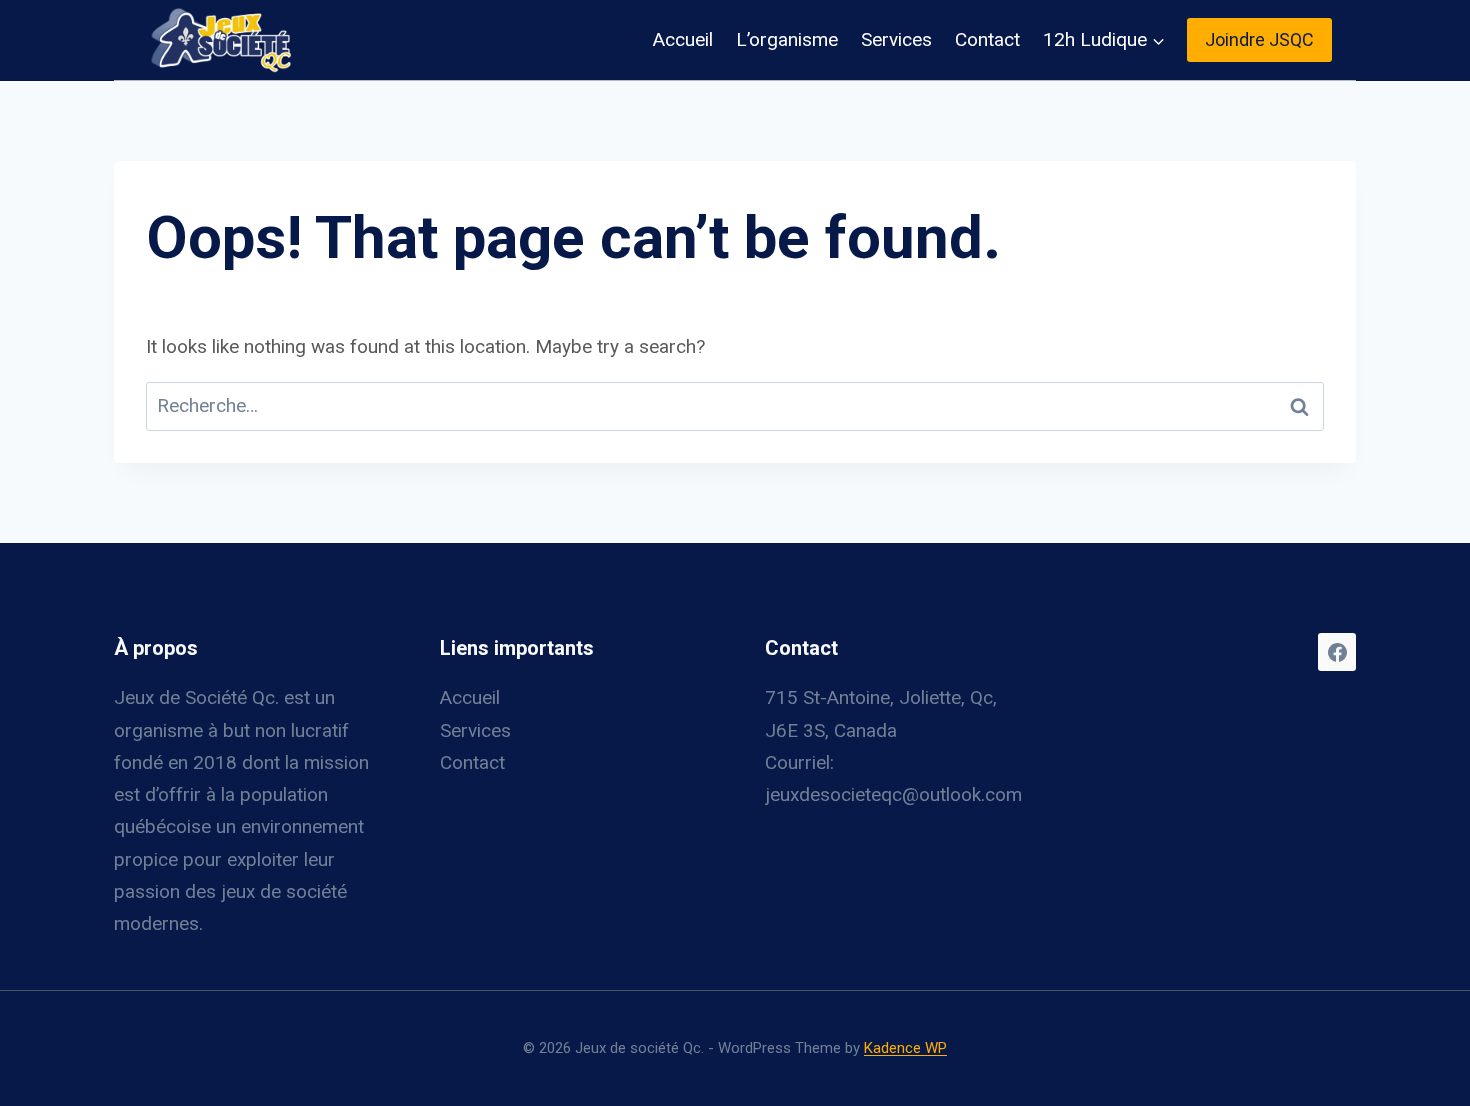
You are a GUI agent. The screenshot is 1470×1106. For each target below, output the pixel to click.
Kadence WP (905, 1048)
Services (896, 39)
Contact (987, 39)
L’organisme (787, 39)
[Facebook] (1337, 652)
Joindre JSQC (1259, 39)
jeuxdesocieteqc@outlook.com (893, 794)
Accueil (683, 39)
